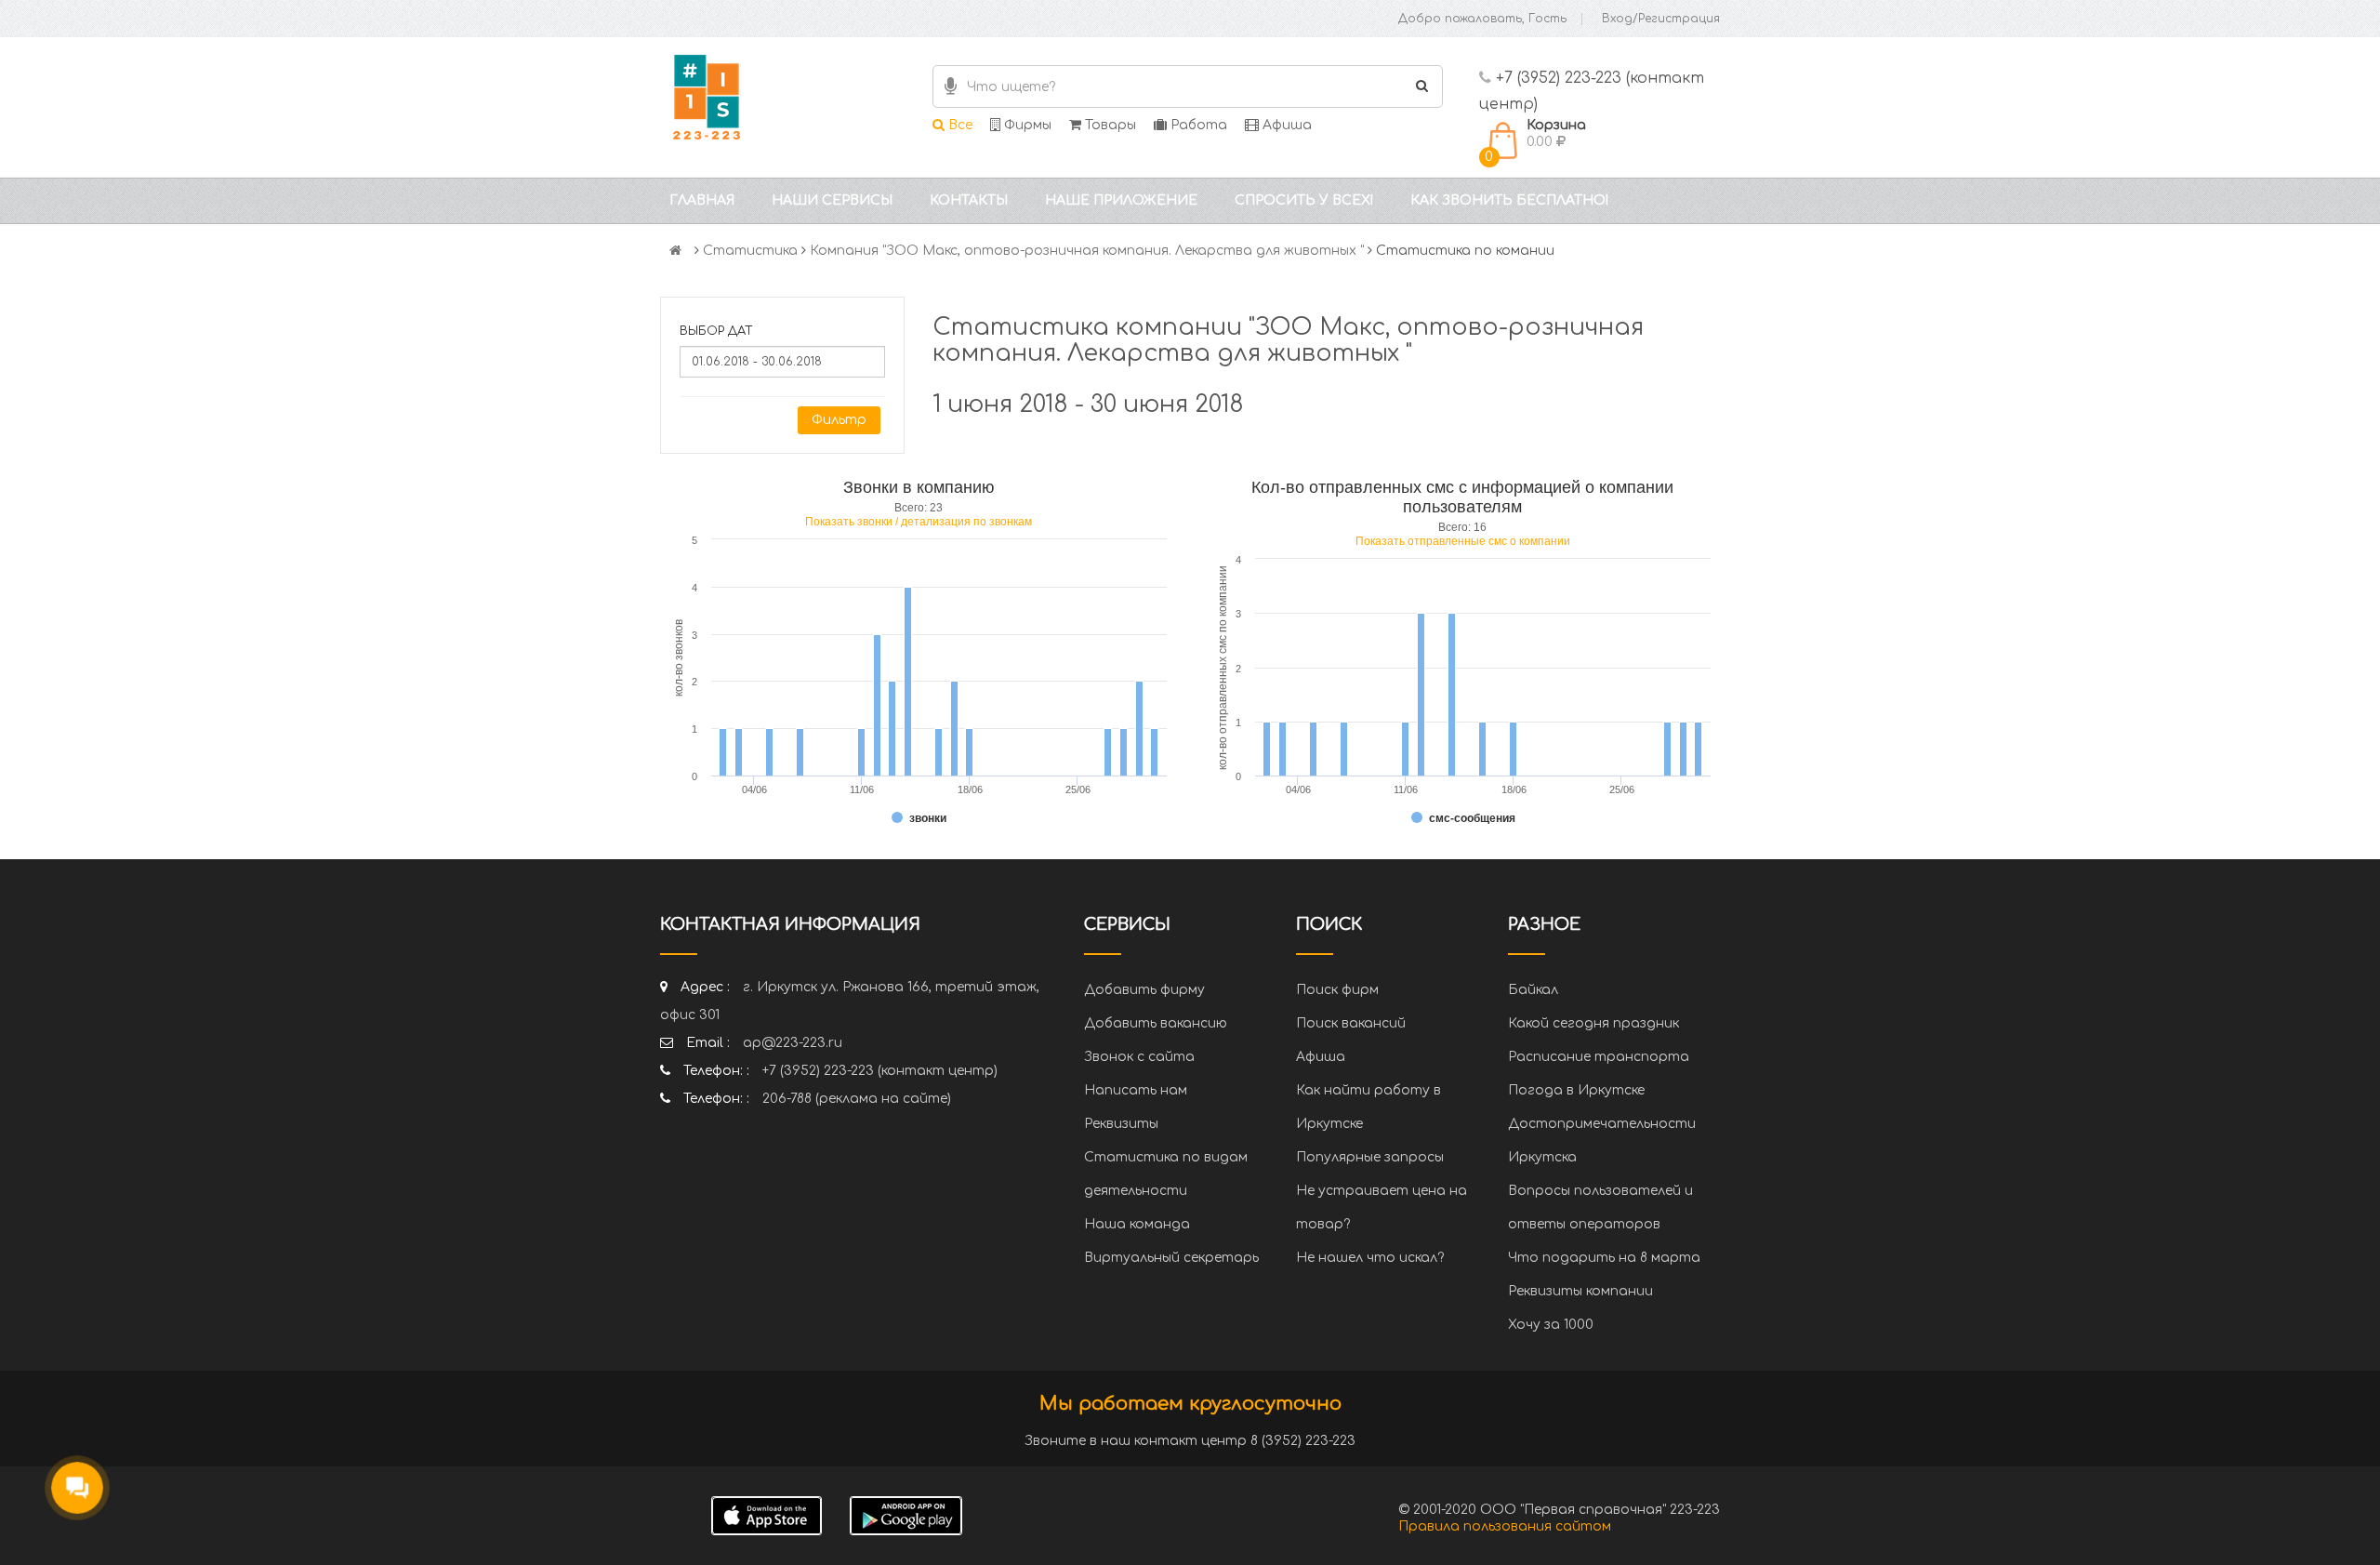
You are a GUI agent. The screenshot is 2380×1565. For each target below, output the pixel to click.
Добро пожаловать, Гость (1482, 19)
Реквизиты (1121, 1124)
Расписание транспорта (1599, 1057)
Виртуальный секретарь (1171, 1258)
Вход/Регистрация (1661, 19)
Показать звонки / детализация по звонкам (919, 522)
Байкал (1533, 990)
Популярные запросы (1370, 1157)
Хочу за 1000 (1551, 1325)
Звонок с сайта (1139, 1057)
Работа (1197, 125)
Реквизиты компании (1580, 1291)
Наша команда (1137, 1224)
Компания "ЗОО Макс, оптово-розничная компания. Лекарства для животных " (1087, 251)
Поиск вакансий (1351, 1023)
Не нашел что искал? (1370, 1258)
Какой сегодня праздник (1593, 1023)
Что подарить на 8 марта (1604, 1258)
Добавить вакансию (1156, 1023)
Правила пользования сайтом (1505, 1526)
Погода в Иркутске (1576, 1090)
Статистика (750, 251)
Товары (1109, 125)
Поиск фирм (1337, 990)
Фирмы (1026, 125)
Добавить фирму (1144, 990)
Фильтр (839, 420)
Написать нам (1136, 1090)
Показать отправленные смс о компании (1463, 541)
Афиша (1285, 125)
